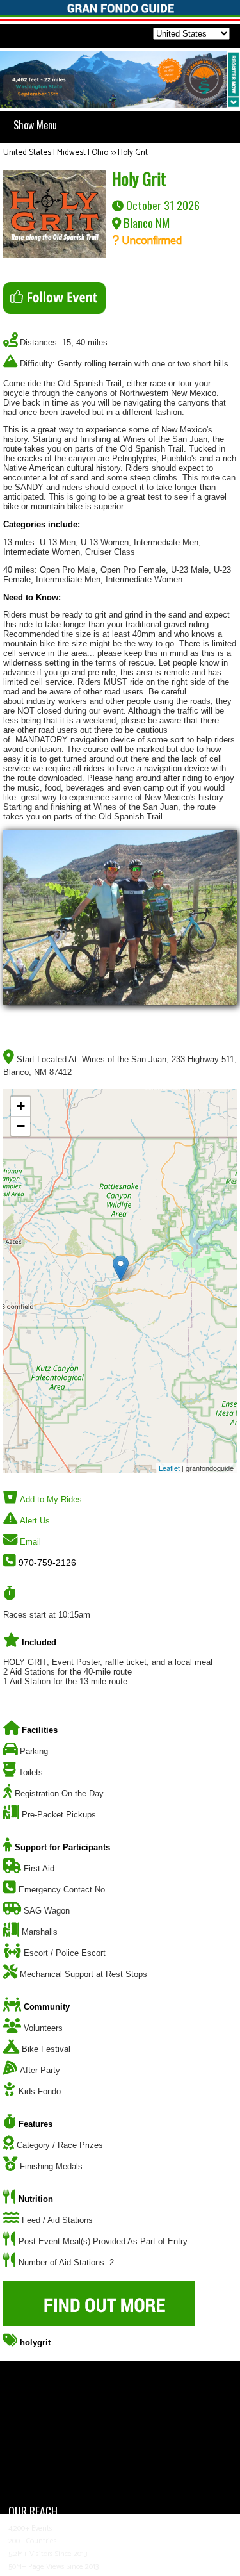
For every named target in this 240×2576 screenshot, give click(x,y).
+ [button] (21, 1106)
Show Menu (35, 125)
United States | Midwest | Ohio (56, 153)
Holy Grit (133, 153)
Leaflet (169, 1468)
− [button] (21, 1126)
